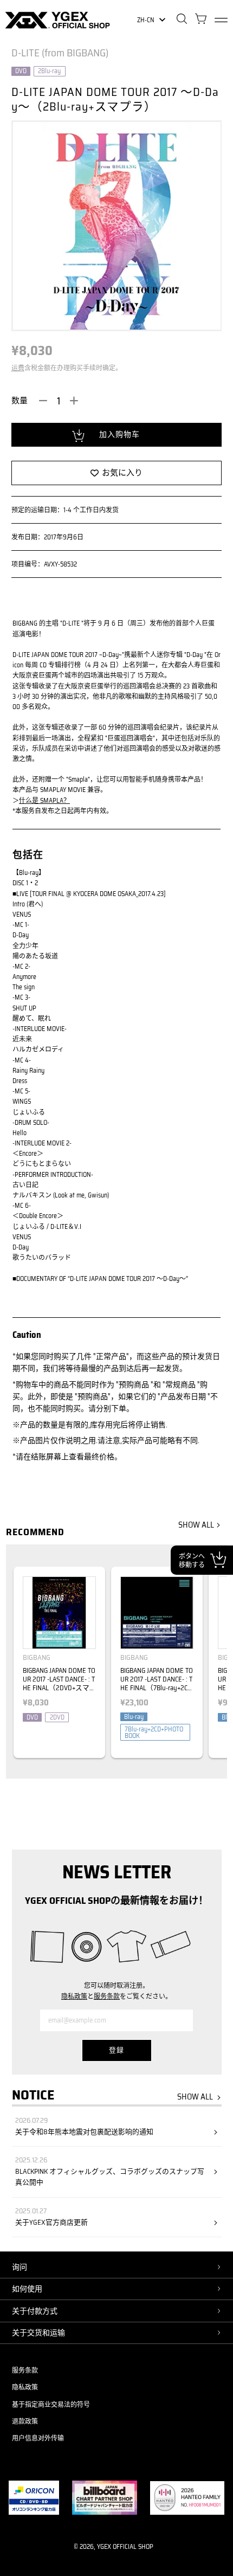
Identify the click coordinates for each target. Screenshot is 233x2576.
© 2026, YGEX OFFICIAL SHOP (114, 2546)
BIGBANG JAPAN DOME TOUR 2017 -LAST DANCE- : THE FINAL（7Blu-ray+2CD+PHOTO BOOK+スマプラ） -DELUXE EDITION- (157, 1688)
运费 (18, 368)
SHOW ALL (196, 1525)
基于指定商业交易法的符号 (51, 2404)
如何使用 (27, 2289)
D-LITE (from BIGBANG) (60, 53)
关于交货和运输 (38, 2333)
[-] (43, 401)
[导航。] (221, 20)
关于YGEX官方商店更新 (51, 2223)
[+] (74, 401)
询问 (20, 2267)
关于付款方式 (35, 2311)
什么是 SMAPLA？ (44, 800)
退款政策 (25, 2421)
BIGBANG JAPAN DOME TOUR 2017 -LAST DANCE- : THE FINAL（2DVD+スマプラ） (59, 1684)
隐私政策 (74, 1996)
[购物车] (201, 20)
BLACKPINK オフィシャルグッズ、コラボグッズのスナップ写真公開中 (110, 2177)
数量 (20, 401)
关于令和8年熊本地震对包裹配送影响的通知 (84, 2132)
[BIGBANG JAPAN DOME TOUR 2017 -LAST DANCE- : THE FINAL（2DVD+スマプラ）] (59, 1613)
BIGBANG (37, 1657)
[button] (214, 1667)
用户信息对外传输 (38, 2438)
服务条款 (107, 1996)
